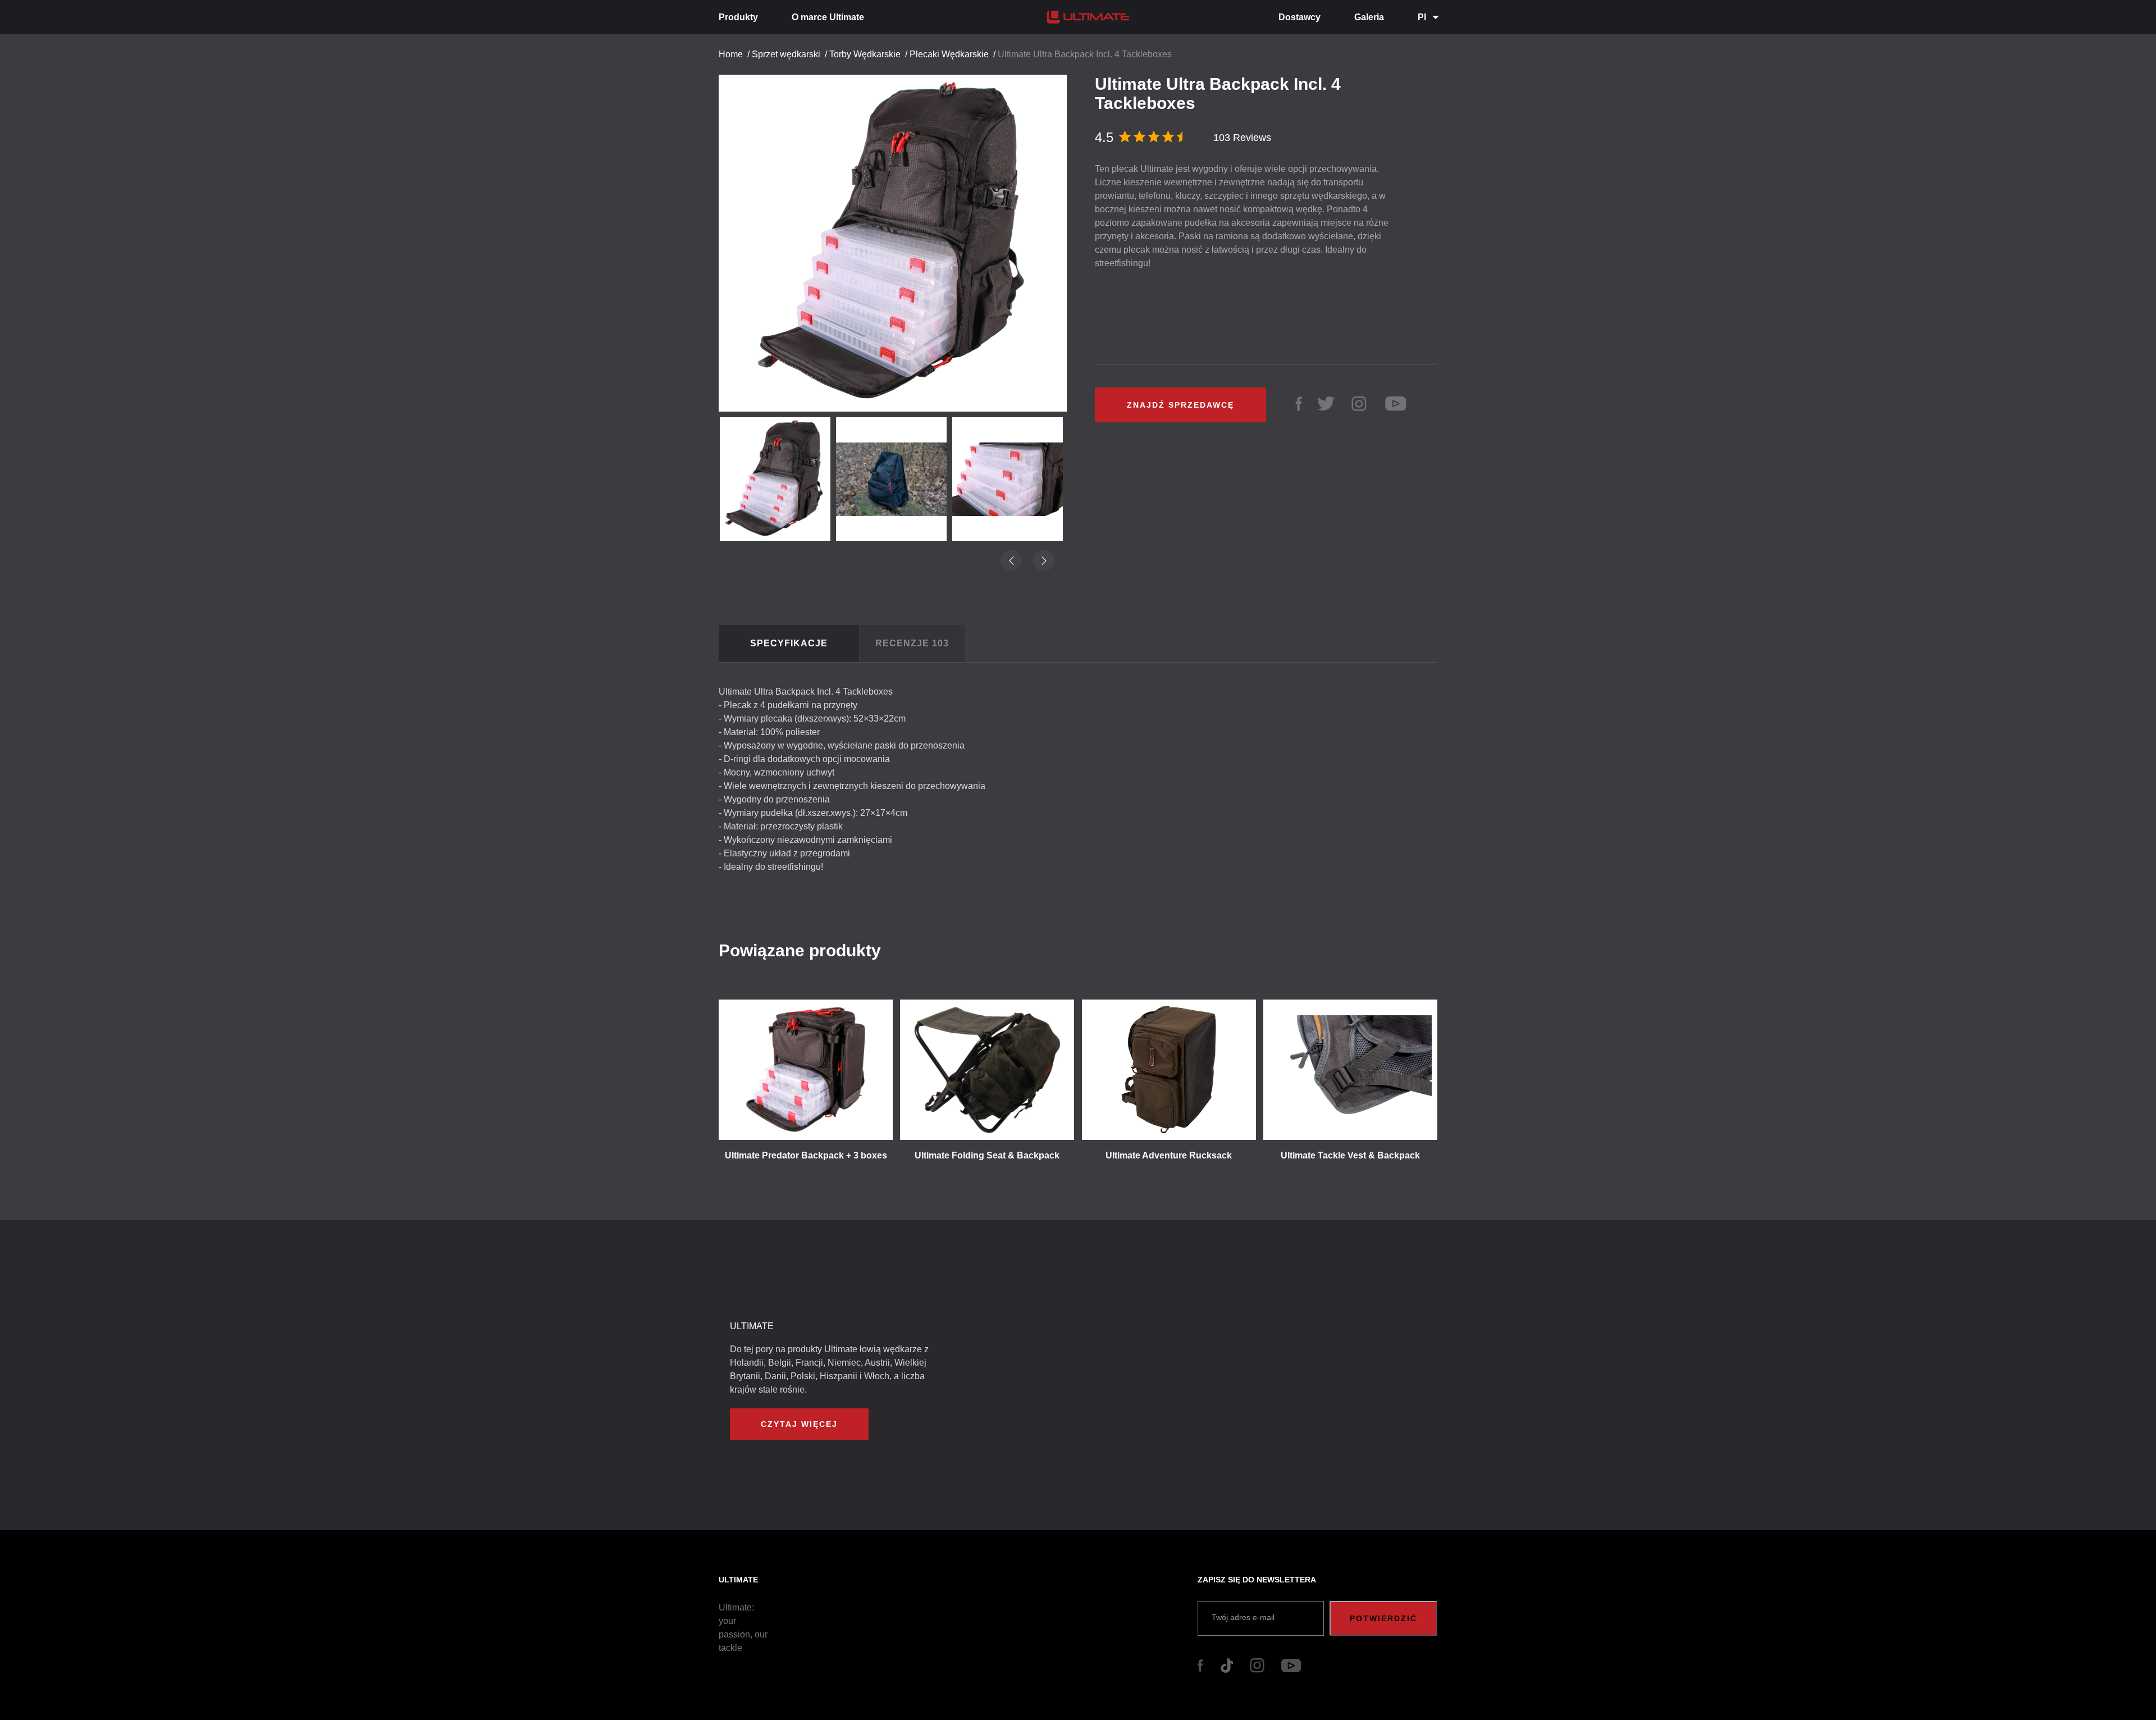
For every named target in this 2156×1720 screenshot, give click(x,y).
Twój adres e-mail (1243, 1617)
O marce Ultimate (828, 17)
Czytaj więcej (799, 1424)
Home (731, 54)
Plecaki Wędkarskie (949, 54)
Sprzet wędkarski (786, 54)
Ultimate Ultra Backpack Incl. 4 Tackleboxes (1085, 54)
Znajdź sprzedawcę (1180, 405)
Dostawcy (1299, 17)
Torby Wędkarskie (865, 54)
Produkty (738, 17)
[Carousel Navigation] (898, 239)
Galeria (1369, 17)
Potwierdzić (1383, 1618)
